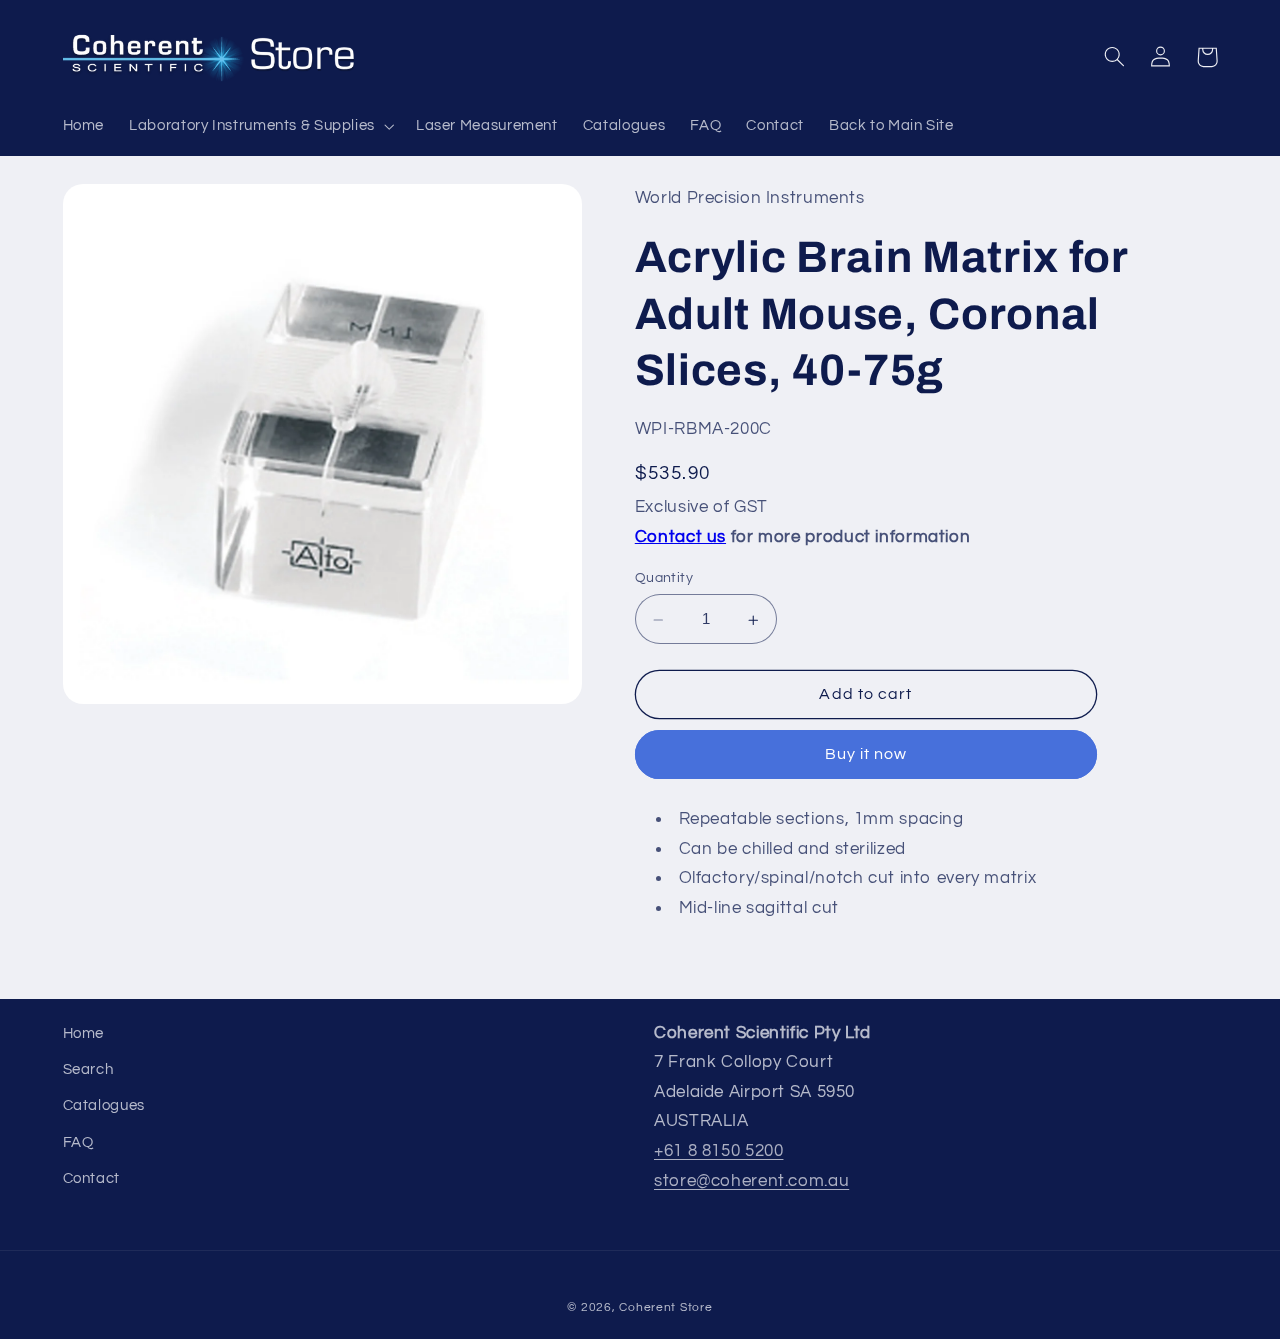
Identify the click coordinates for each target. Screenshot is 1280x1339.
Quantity (664, 579)
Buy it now (866, 755)
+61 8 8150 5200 (718, 1151)
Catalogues (104, 1105)
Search (88, 1069)
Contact (91, 1178)
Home (84, 1033)
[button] (260, 126)
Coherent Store (665, 1307)
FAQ (78, 1142)
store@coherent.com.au (751, 1181)
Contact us (680, 537)
